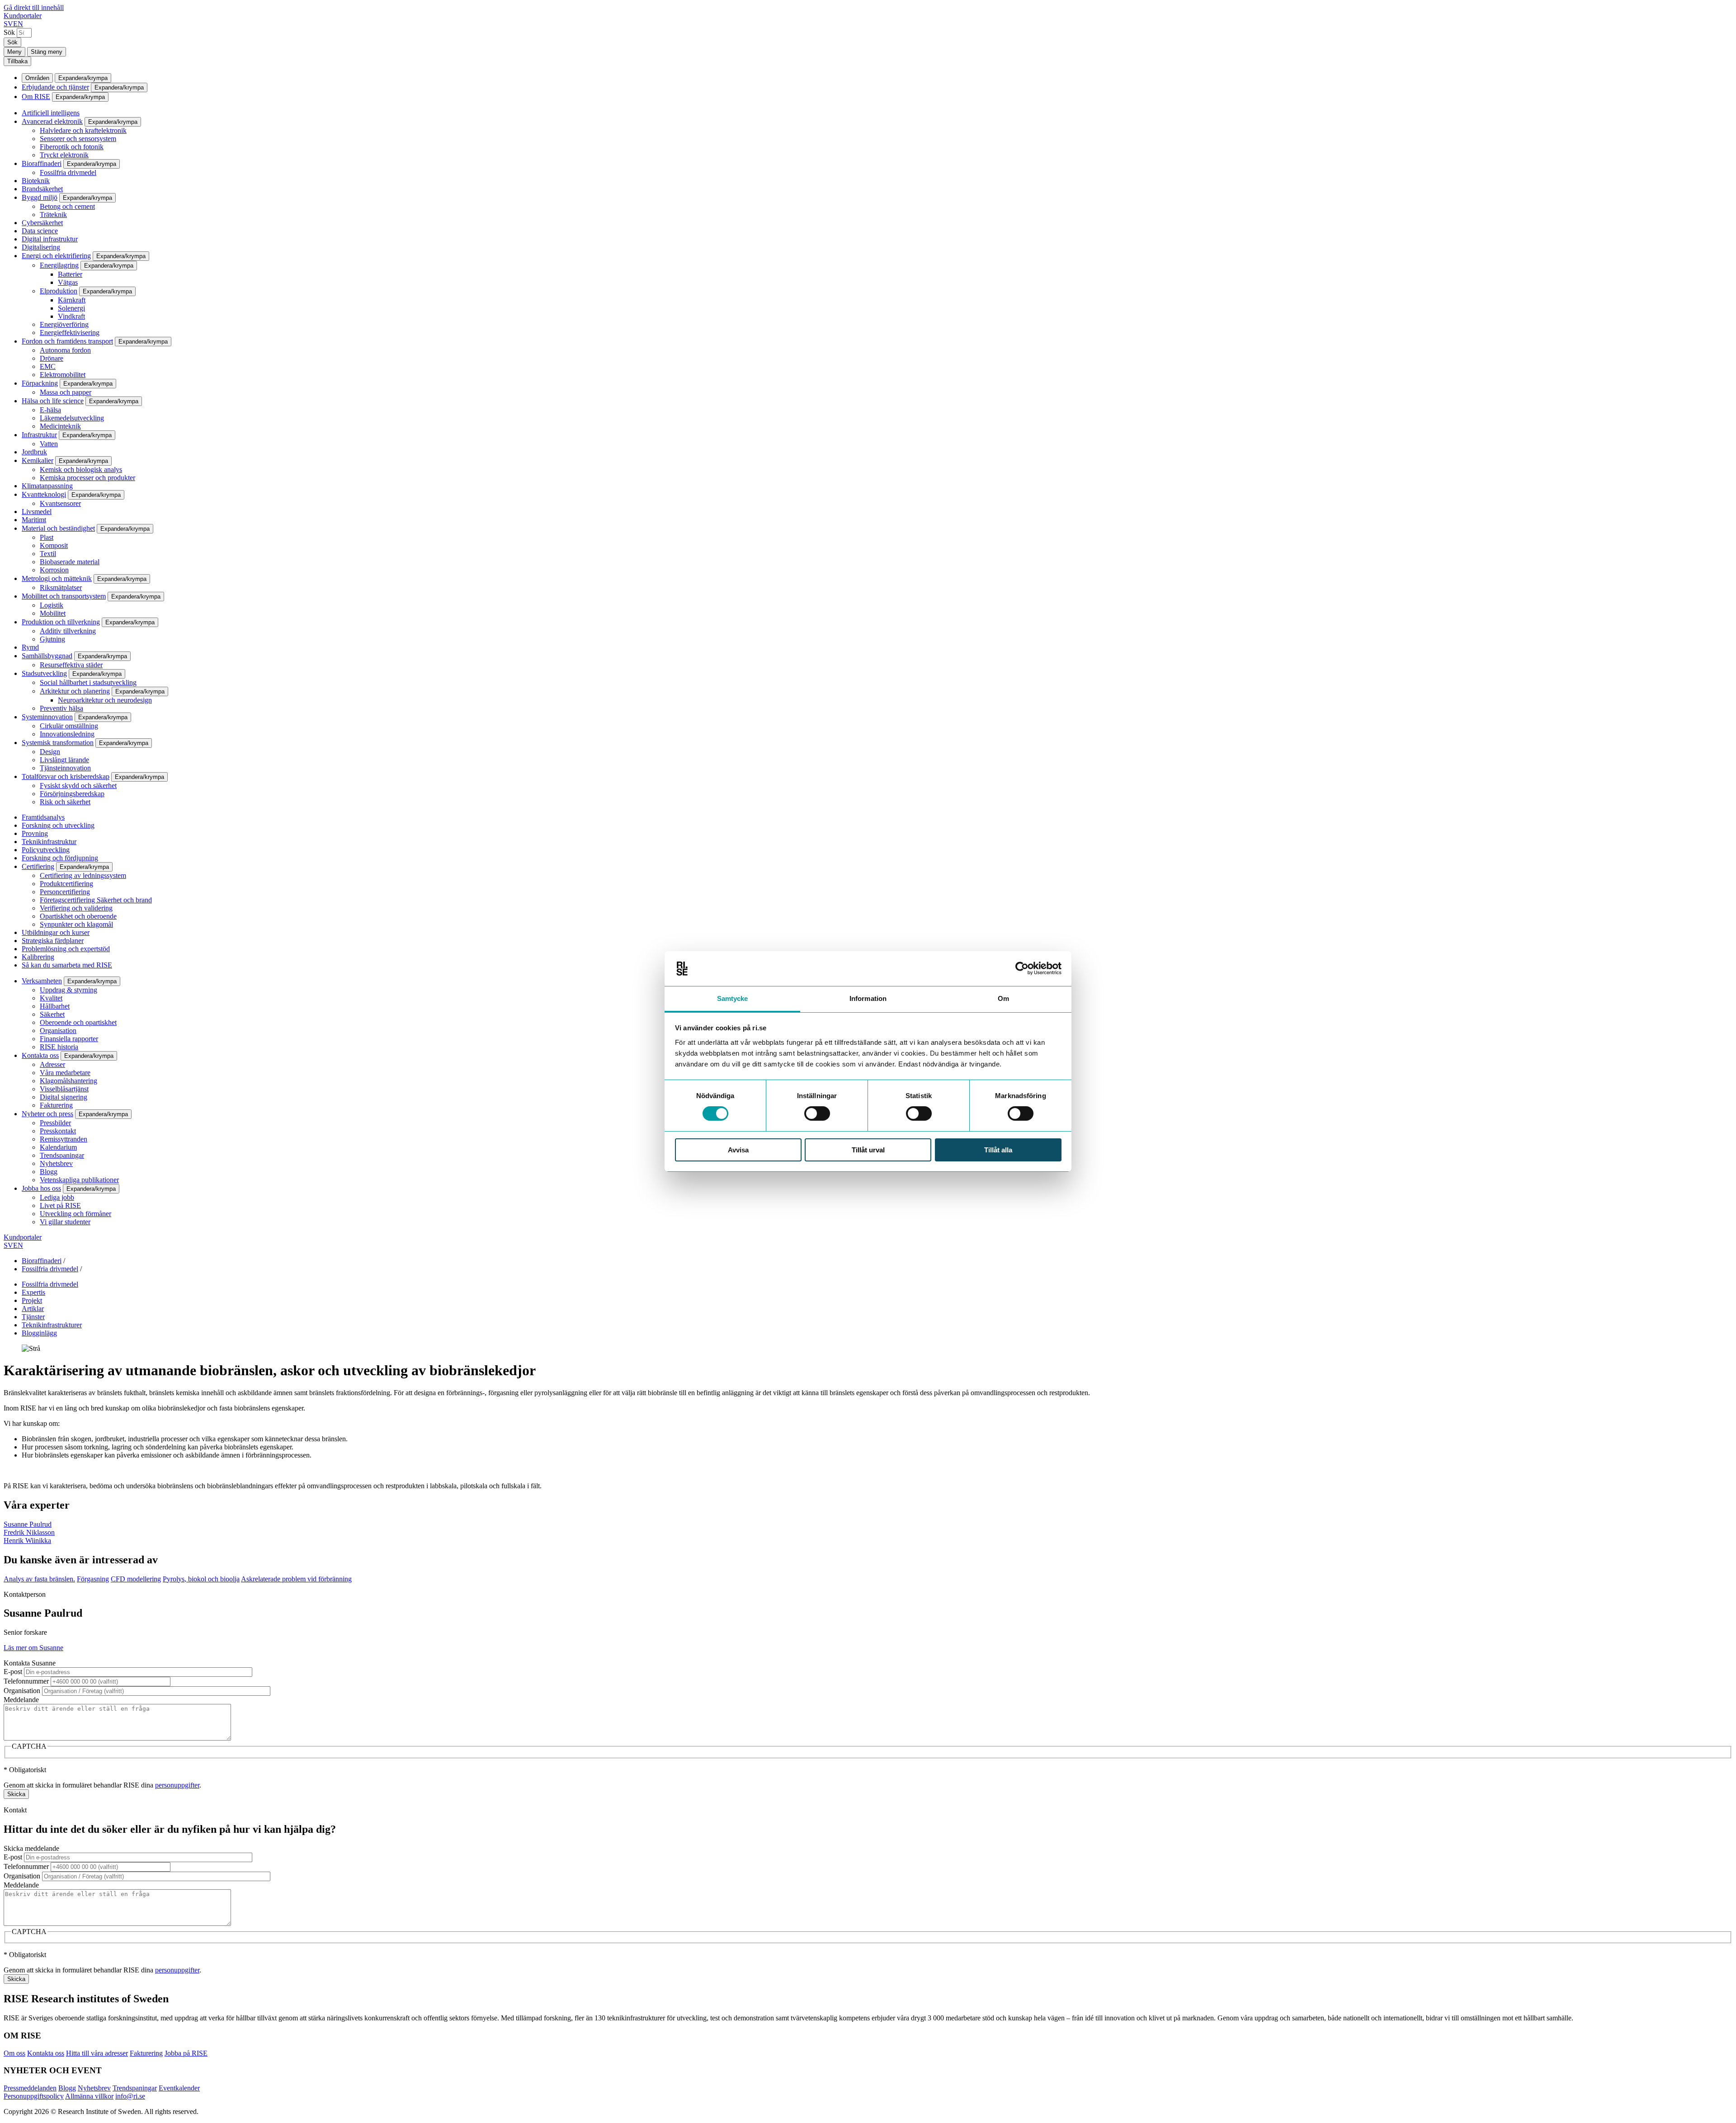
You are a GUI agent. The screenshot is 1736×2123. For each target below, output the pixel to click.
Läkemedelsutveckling (72, 418)
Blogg (49, 1172)
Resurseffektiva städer (71, 665)
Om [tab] (1003, 998)
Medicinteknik (60, 426)
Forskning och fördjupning (60, 858)
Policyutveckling (46, 850)
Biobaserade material (70, 562)
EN (18, 24)
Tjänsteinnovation (65, 768)
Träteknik (53, 215)
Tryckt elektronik (64, 155)
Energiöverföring (64, 324)
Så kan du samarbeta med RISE (67, 965)
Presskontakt (58, 1131)
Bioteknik (36, 181)
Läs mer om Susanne (33, 1648)
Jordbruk (34, 452)
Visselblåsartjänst (64, 1089)
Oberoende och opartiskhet (78, 1022)
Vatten (49, 444)
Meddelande (21, 1700)
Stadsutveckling (44, 673)
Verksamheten (42, 981)
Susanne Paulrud (28, 1524)
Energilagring (59, 265)
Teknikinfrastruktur (49, 842)
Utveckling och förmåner (75, 1214)
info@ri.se (130, 2096)
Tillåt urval (868, 1150)
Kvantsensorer (60, 503)
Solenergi (71, 308)
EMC (48, 366)
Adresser (52, 1064)
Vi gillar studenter (65, 1222)
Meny (14, 52)
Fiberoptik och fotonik (72, 147)
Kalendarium (58, 1147)
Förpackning (40, 383)
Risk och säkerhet (65, 802)
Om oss (14, 2053)
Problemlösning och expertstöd (66, 949)
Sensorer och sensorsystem (78, 139)
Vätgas (68, 282)
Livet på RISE (60, 1205)
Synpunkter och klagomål (76, 924)
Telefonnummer (26, 1681)
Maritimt (34, 520)
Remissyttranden (64, 1139)
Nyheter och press (47, 1114)
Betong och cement (67, 206)
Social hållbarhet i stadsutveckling (88, 682)
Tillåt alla (998, 1150)
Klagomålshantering (68, 1081)
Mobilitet (53, 613)
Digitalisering (41, 247)
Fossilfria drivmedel (68, 172)
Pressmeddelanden (30, 2088)
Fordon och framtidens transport (67, 341)
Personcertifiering (65, 892)
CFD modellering (136, 1579)
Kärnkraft (72, 300)
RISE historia (59, 1047)
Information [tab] (868, 998)
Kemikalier (38, 460)
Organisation (58, 1031)
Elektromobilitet (63, 375)
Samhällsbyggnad (47, 656)
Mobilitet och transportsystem (64, 596)
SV (8, 24)
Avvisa (738, 1150)
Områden (37, 78)
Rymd (30, 647)
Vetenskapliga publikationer (79, 1180)
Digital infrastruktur (50, 239)
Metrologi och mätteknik (57, 578)
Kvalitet (51, 998)
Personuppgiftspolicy (34, 2096)
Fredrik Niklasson (29, 1532)
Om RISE (36, 97)
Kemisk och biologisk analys (81, 469)
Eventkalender (179, 2088)
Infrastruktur (39, 435)
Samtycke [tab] (733, 998)
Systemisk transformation (58, 743)
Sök (9, 32)
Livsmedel (37, 512)
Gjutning (52, 639)
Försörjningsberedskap (72, 794)
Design (50, 752)
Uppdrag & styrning (68, 990)
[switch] (817, 1113)
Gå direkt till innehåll (34, 7)
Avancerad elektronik (52, 121)
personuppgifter (177, 1785)
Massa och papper (66, 392)
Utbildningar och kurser (56, 932)
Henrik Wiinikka (27, 1540)
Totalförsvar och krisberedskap (66, 776)
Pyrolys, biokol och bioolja (201, 1579)
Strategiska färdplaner (53, 941)
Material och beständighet (58, 528)
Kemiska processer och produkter (87, 478)
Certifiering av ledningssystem (83, 875)
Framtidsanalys (43, 817)
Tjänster (33, 1317)
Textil (48, 554)
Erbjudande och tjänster (55, 87)
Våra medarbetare (65, 1073)
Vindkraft (71, 316)
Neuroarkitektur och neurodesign (105, 700)
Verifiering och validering (76, 908)
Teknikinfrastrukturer (52, 1325)
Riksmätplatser (61, 587)
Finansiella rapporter (69, 1039)
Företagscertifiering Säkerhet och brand (96, 900)
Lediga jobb (57, 1197)
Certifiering (38, 866)
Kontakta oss (40, 1055)
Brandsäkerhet (42, 189)
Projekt (32, 1300)
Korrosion (54, 570)
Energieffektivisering (70, 333)
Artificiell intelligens (51, 113)
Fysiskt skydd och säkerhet (78, 786)
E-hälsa (50, 410)
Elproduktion (59, 291)
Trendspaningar (62, 1155)
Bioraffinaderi (42, 163)
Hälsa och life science (53, 401)
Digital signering (64, 1097)
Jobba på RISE (186, 2053)
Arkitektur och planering (75, 691)
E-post (13, 1672)
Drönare (52, 358)
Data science (40, 231)
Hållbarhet (55, 1006)
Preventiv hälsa (61, 708)
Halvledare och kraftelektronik (83, 130)
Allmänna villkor (89, 2096)
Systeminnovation (47, 717)
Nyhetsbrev (56, 1163)
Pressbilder (55, 1123)
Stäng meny (47, 52)
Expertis (33, 1292)
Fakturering (56, 1105)
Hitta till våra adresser (97, 2053)
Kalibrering (38, 957)
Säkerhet (52, 1014)
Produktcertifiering (66, 884)
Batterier (70, 274)
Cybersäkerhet (42, 223)
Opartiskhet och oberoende (78, 916)
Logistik (52, 605)
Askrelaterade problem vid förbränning (296, 1579)
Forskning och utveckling (58, 825)
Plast (47, 537)
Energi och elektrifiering (56, 256)
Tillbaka (17, 61)
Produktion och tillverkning (61, 622)
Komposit (54, 545)
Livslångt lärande (64, 760)
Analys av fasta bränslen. (39, 1579)
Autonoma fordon (65, 350)
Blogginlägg (39, 1333)
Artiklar (33, 1309)
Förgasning (93, 1579)
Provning (35, 833)
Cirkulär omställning (69, 726)
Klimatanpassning (47, 486)
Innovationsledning (67, 734)
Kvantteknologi (44, 494)
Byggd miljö (40, 197)
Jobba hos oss (41, 1188)
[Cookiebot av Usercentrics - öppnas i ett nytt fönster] (1022, 968)
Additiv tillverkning (68, 631)
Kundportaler (23, 16)
